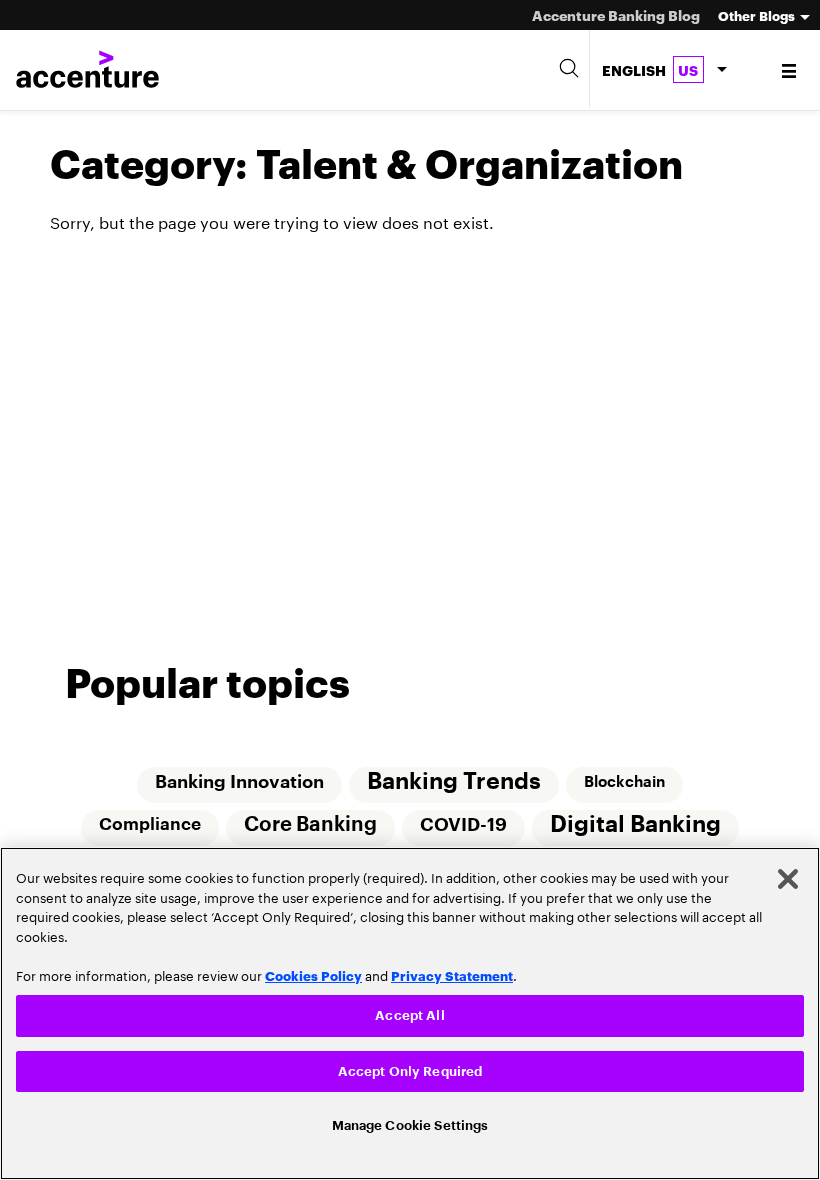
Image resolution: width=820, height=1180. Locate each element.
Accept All (409, 1010)
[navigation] (790, 70)
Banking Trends (454, 781)
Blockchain (625, 782)
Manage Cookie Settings (410, 1124)
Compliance (149, 825)
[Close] (788, 874)
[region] (410, 1011)
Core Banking (310, 826)
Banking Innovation (238, 782)
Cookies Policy (313, 969)
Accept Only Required (410, 1067)
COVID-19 (464, 826)
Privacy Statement (452, 969)
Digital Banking (637, 825)
